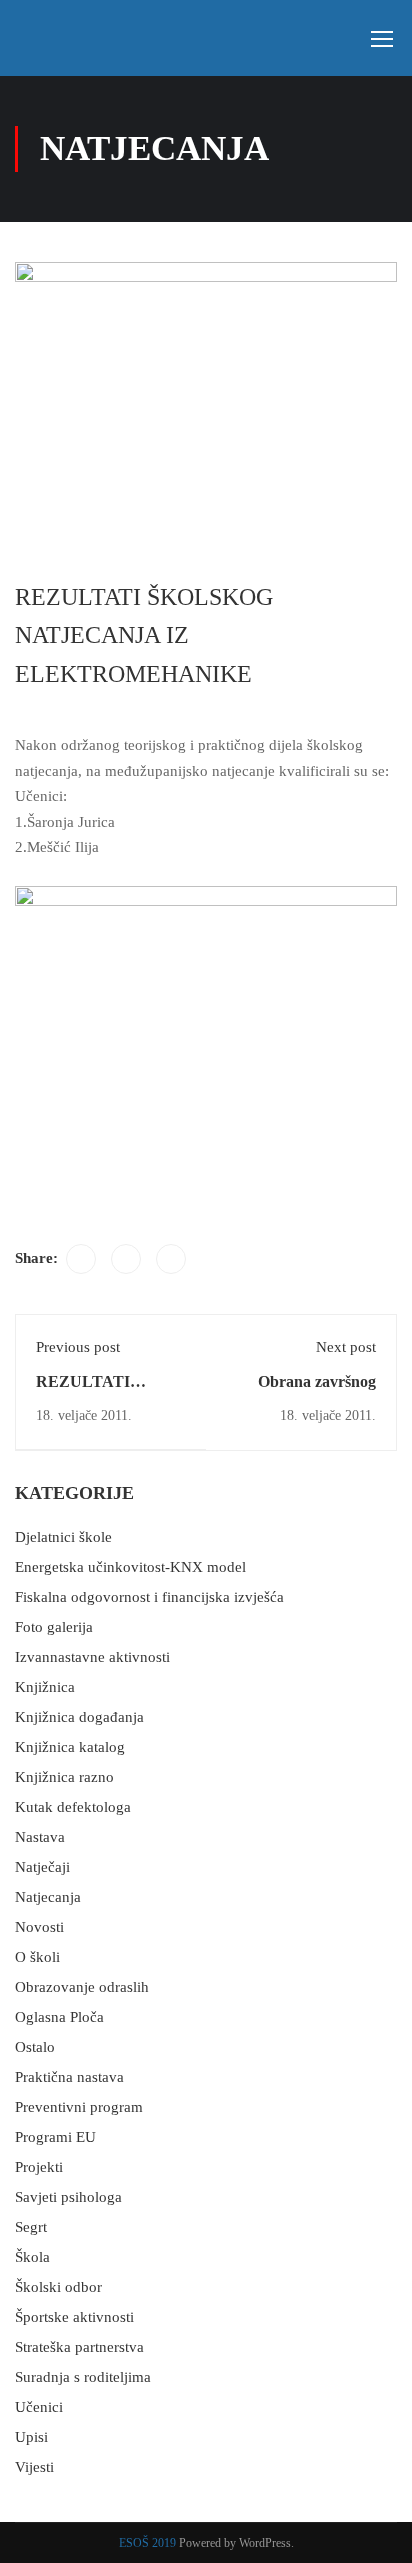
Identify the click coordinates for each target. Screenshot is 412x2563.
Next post (346, 1347)
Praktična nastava (69, 2077)
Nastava (40, 1837)
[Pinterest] (171, 1259)
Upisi (31, 2437)
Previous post (78, 1347)
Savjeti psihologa (68, 2197)
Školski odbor (58, 2287)
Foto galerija (54, 1627)
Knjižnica (45, 1687)
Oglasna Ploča (59, 2017)
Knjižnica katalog (70, 1747)
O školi (37, 1957)
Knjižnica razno (64, 1777)
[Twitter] (126, 1259)
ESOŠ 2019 (147, 2543)
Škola (32, 2257)
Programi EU (55, 2137)
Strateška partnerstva (79, 2347)
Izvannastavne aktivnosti (92, 1657)
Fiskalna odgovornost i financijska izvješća (149, 1597)
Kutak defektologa (73, 1807)
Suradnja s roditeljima (83, 2377)
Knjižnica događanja (79, 1717)
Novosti (39, 1927)
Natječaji (42, 1867)
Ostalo (35, 2047)
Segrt (31, 2227)
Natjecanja (48, 1897)
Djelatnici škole (63, 1537)
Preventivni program (79, 2107)
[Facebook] (81, 1259)
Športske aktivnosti (74, 2317)
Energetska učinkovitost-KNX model (130, 1567)
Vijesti (34, 2467)
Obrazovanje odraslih (82, 1987)
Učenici (39, 2407)
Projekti (39, 2167)
